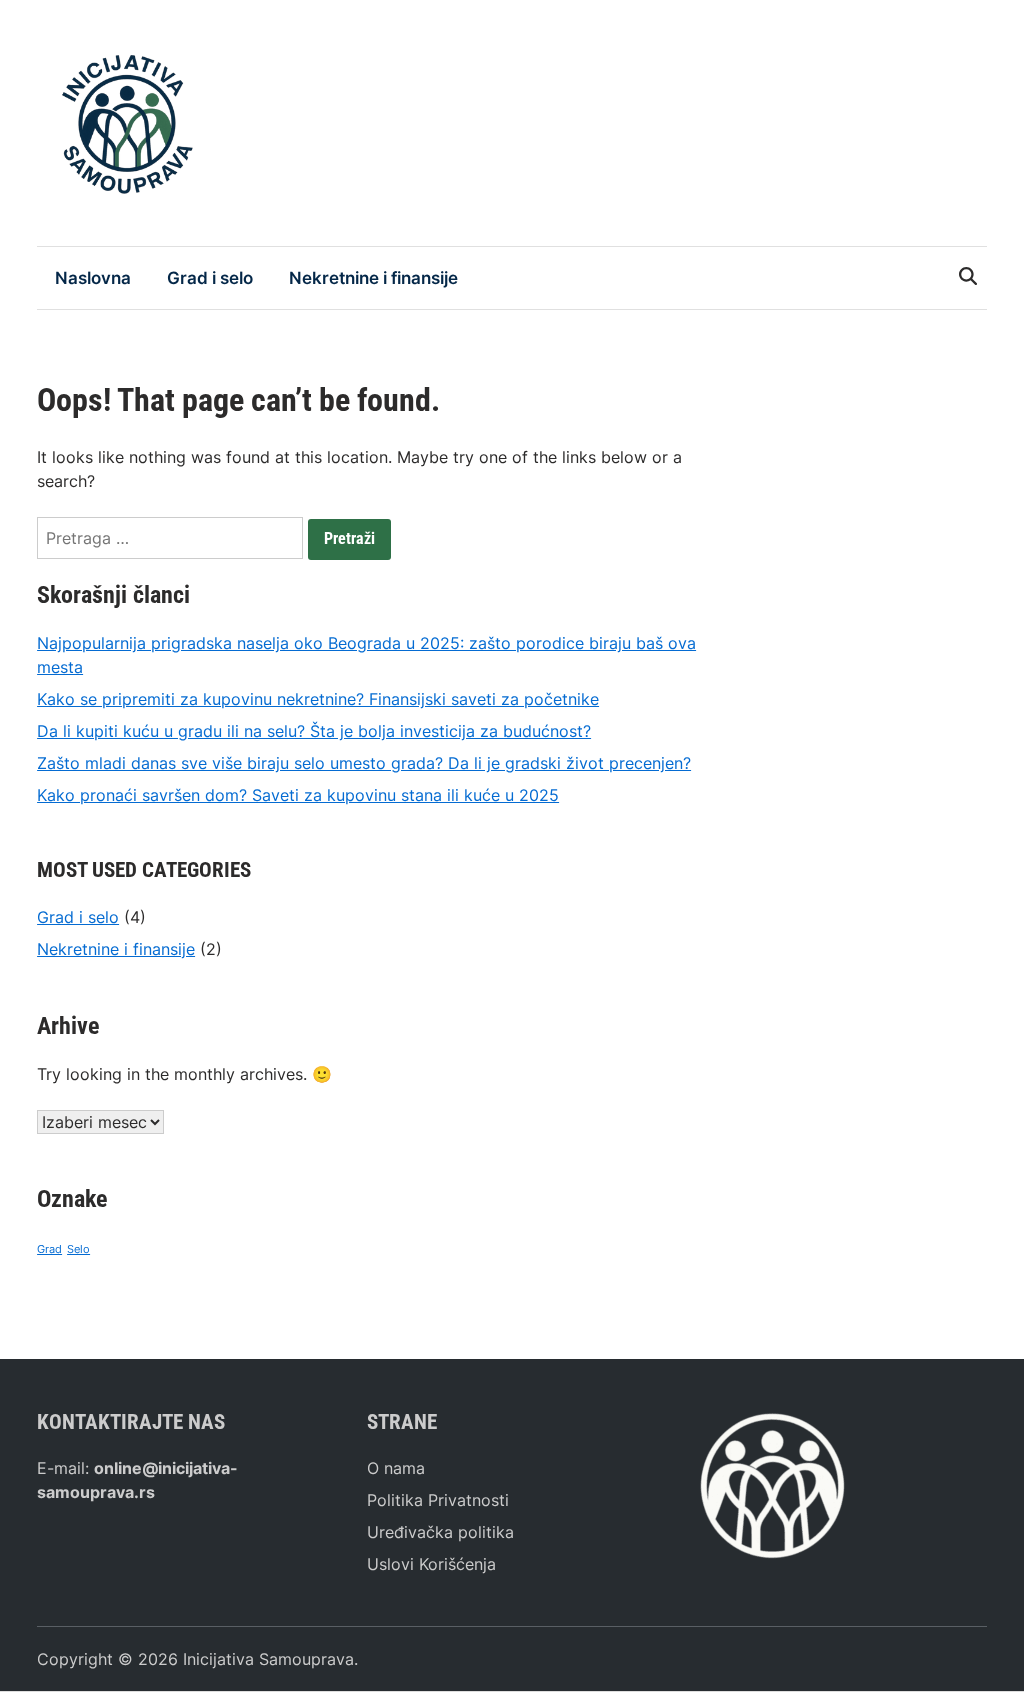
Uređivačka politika (440, 1532)
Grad (49, 1249)
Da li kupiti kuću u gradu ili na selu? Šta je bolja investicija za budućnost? (314, 731)
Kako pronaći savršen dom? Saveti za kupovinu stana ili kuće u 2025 (298, 795)
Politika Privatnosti (438, 1500)
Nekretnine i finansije (373, 278)
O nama (396, 1468)
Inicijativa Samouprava (268, 1659)
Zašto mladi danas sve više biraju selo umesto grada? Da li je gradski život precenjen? (364, 763)
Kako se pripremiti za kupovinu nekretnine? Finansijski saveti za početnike (318, 699)
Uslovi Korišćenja (431, 1564)
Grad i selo (210, 278)
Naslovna (93, 278)
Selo (78, 1249)
